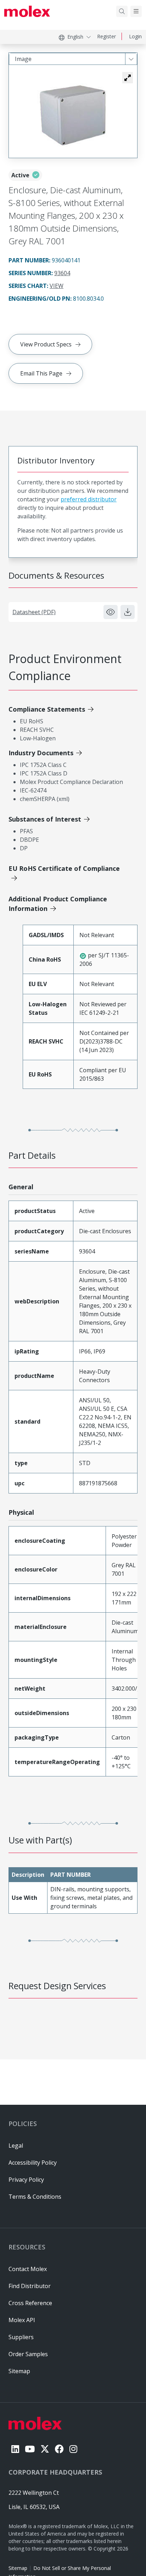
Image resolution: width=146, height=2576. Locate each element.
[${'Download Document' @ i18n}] (128, 612)
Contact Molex (28, 2269)
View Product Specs (46, 344)
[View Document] (111, 612)
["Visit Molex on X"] (45, 2449)
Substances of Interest (45, 819)
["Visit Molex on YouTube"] (30, 2449)
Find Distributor (30, 2286)
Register (106, 36)
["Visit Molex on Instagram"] (73, 2449)
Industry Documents (41, 753)
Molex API (22, 2320)
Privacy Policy (26, 2180)
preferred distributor (89, 499)
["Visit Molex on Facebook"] (59, 2449)
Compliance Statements (47, 709)
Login (135, 36)
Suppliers (21, 2337)
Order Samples (28, 2354)
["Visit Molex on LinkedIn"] (15, 2449)
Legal (16, 2146)
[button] (128, 78)
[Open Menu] (136, 11)
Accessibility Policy (33, 2163)
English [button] (75, 37)
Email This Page (41, 373)
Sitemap (18, 2568)
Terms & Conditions (35, 2197)
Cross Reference (30, 2303)
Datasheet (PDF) (34, 612)
